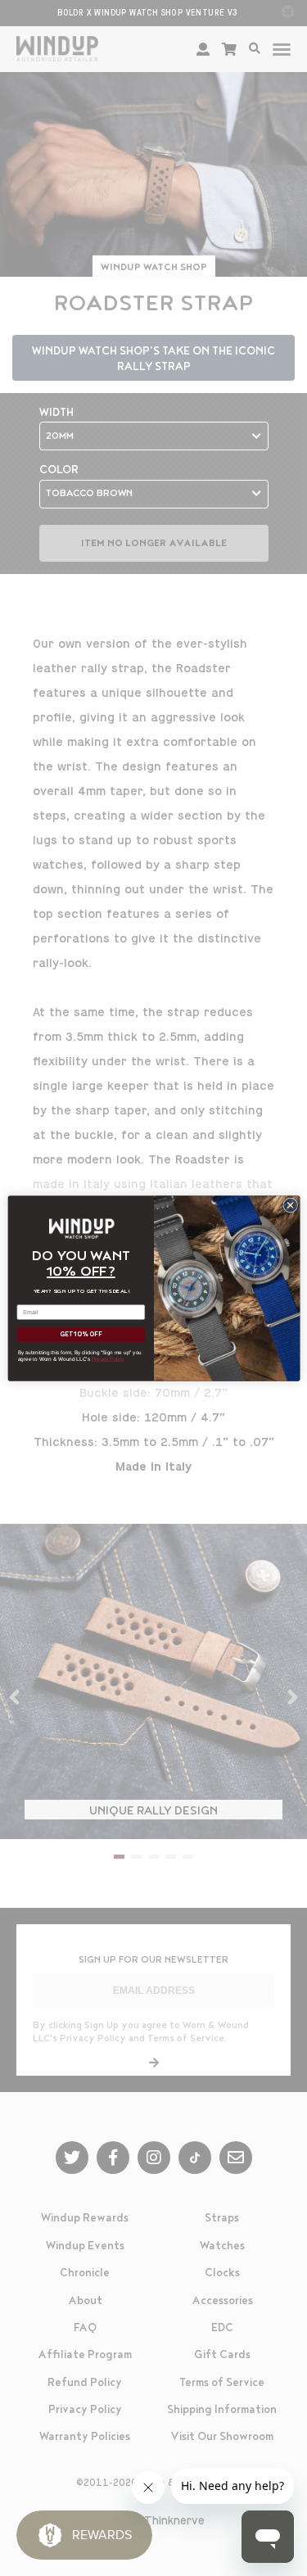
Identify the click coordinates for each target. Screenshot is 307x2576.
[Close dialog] (290, 1204)
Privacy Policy (107, 1358)
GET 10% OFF (81, 1334)
